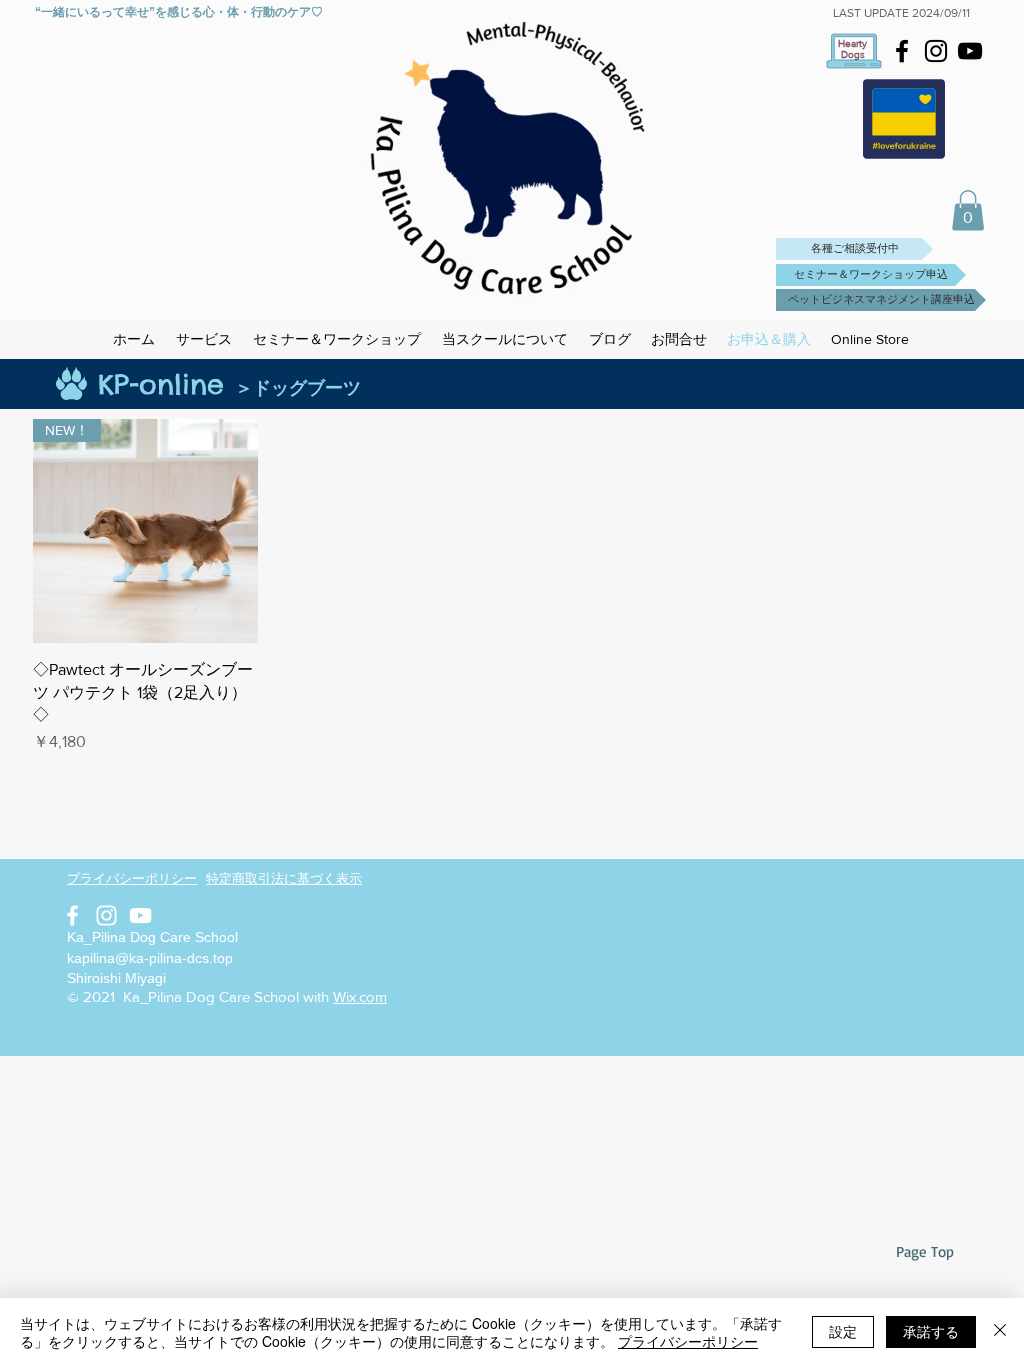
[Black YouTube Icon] (970, 51)
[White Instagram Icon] (106, 915)
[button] (968, 210)
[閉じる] (1000, 1332)
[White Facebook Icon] (72, 915)
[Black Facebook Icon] (902, 51)
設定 (843, 1331)
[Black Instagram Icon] (936, 51)
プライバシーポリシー (688, 1341)
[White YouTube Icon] (140, 915)
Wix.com (360, 996)
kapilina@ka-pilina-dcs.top (150, 958)
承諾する (931, 1331)
